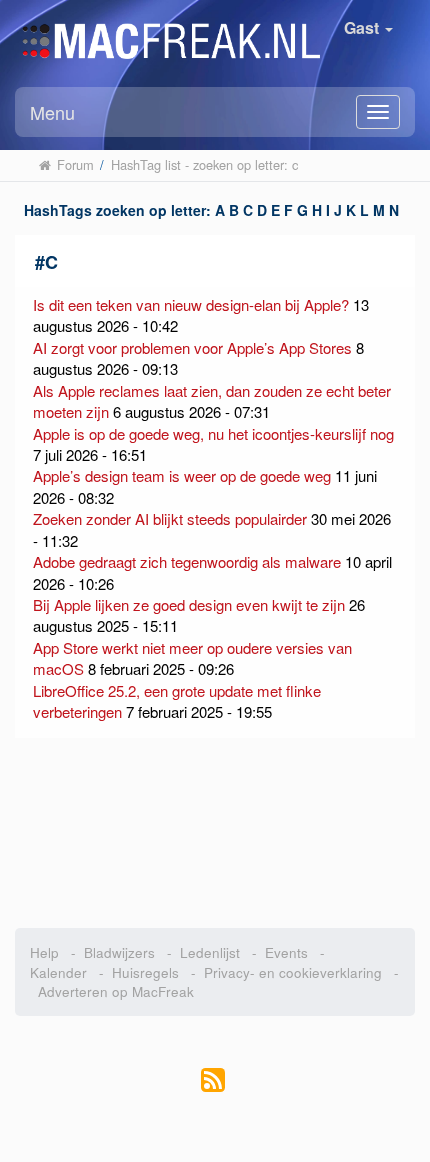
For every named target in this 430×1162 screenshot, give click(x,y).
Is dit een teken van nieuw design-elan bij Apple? (191, 304)
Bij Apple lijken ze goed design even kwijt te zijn (189, 604)
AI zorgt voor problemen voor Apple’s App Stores (192, 347)
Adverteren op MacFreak (116, 991)
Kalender (58, 972)
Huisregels (145, 972)
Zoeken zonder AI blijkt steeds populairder (170, 518)
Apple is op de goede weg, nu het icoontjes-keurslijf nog (213, 433)
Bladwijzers (119, 952)
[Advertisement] (215, 833)
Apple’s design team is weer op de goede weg (182, 475)
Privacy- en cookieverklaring (293, 972)
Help (44, 952)
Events (286, 952)
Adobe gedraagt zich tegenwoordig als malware (187, 561)
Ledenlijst (210, 952)
